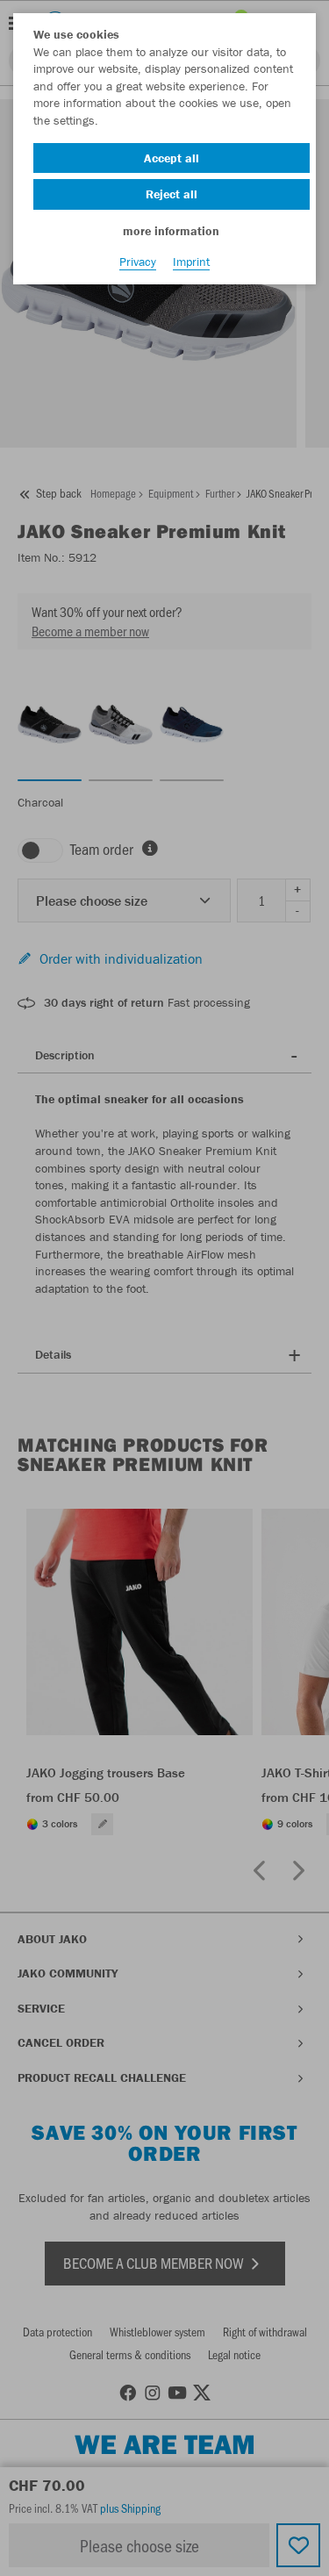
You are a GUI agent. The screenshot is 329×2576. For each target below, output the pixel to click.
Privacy (138, 262)
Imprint (191, 262)
